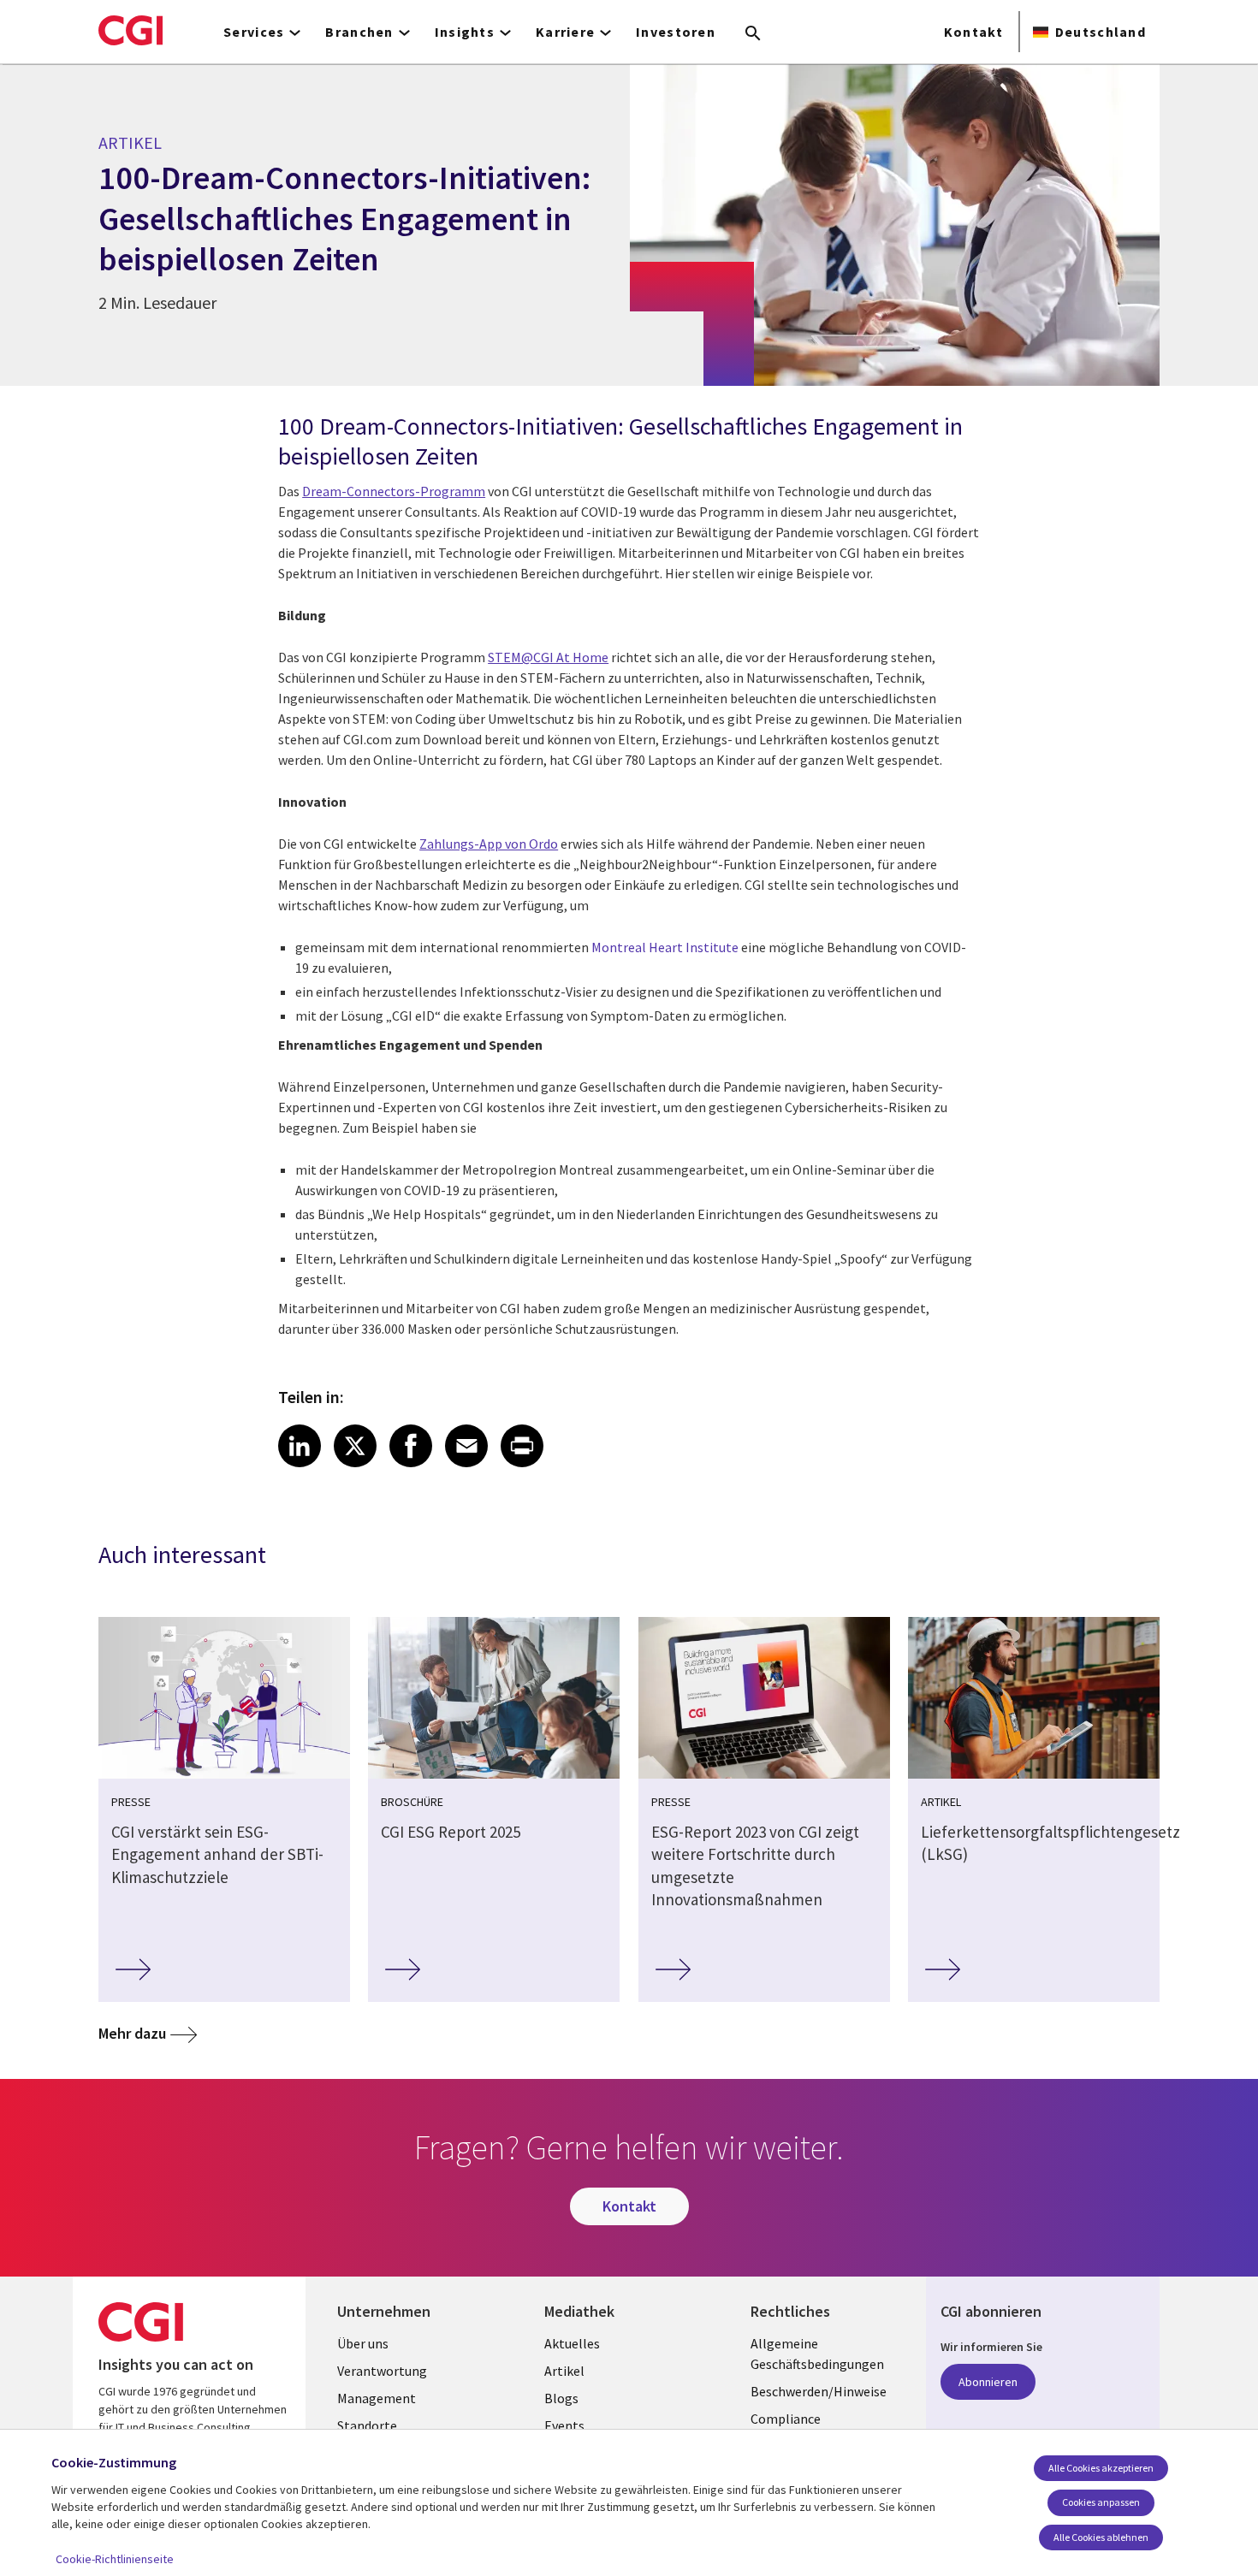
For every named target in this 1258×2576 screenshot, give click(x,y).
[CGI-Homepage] (131, 30)
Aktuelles (572, 2343)
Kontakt (973, 32)
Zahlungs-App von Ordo (489, 844)
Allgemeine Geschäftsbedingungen (817, 2354)
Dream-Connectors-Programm (394, 491)
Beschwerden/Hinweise (819, 2391)
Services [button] (254, 32)
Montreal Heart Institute (665, 947)
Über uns (363, 2343)
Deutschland (1101, 32)
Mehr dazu (132, 2033)
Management (377, 2398)
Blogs (561, 2398)
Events (564, 2425)
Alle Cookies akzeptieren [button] (1101, 2468)
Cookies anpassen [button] (1101, 2502)
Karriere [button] (565, 32)
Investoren (676, 32)
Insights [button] (465, 32)
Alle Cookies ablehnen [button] (1101, 2537)
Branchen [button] (359, 32)
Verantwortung (382, 2371)
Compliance (786, 2419)
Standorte (367, 2425)
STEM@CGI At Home (548, 657)
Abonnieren (988, 2382)
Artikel (564, 2371)
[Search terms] (753, 34)
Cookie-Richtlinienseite (115, 2559)
